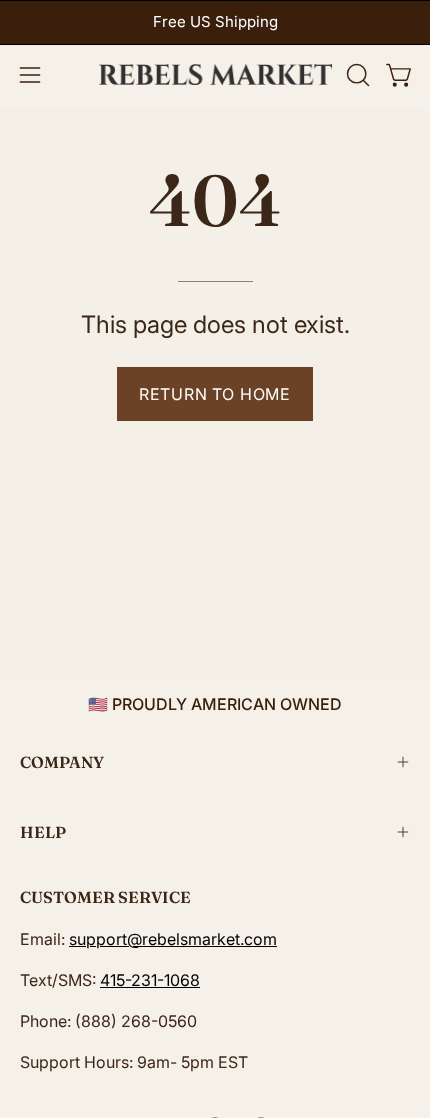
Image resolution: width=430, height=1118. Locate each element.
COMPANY (62, 762)
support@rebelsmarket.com (173, 939)
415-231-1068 (150, 980)
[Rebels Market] (215, 75)
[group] (215, 22)
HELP (43, 832)
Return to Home (215, 394)
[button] (356, 75)
